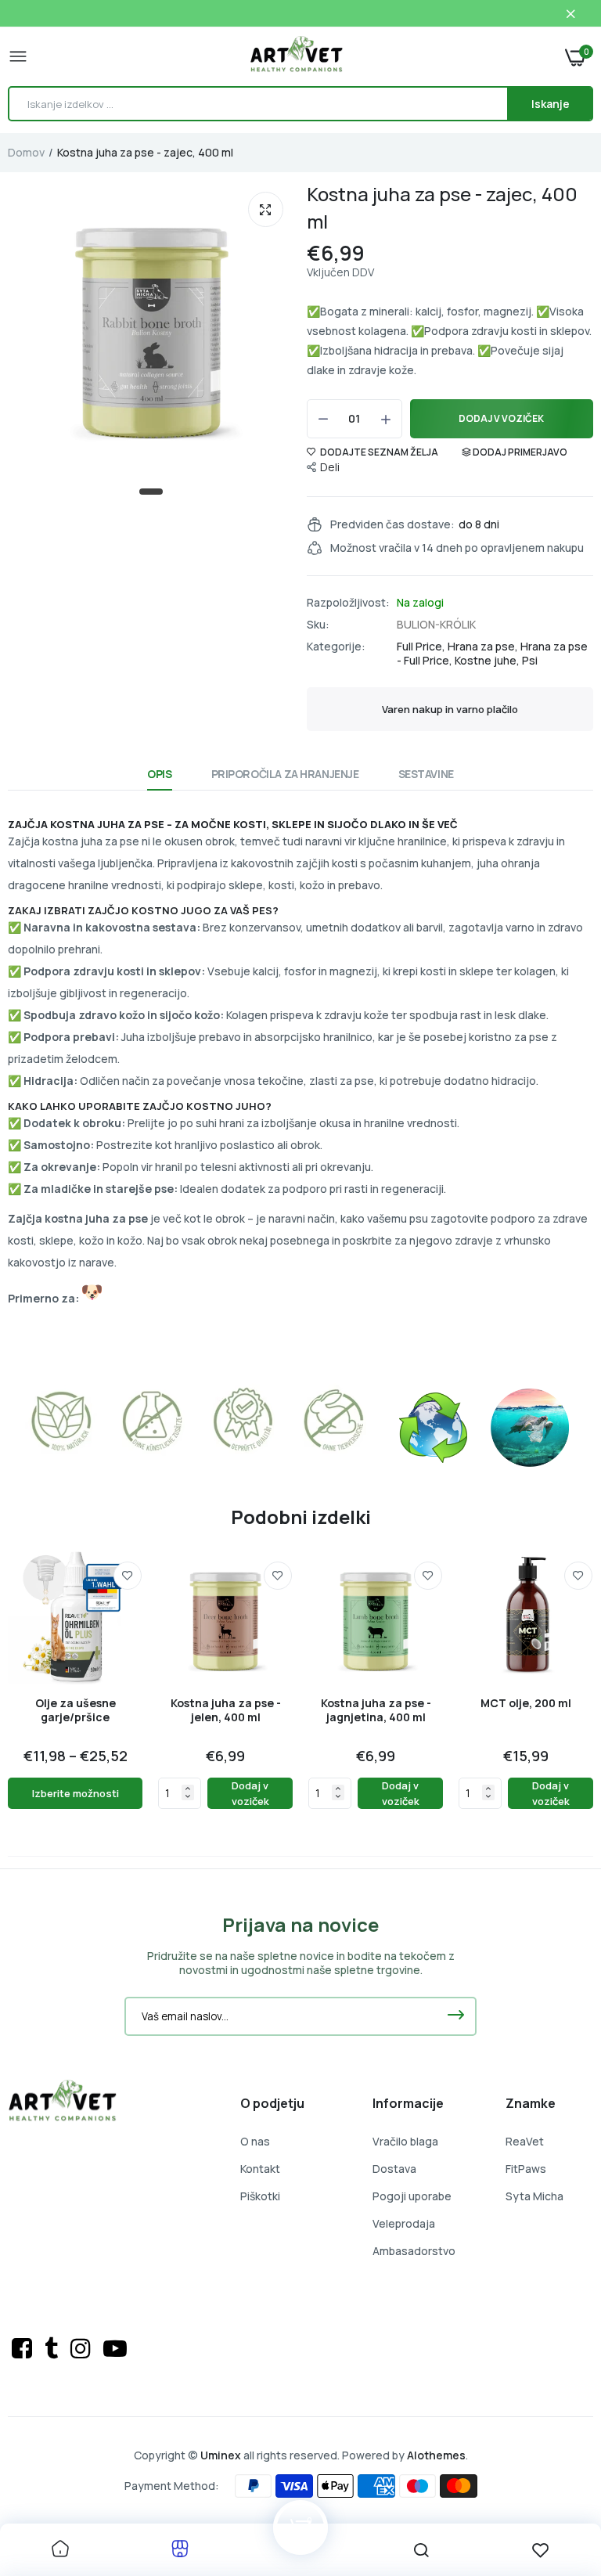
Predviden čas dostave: (392, 524)
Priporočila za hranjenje (285, 774)
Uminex (221, 2455)
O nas (255, 2141)
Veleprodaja (404, 2223)
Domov (26, 152)
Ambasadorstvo (414, 2251)
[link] (128, 1576)
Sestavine (426, 774)
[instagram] (83, 2348)
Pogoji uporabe (412, 2196)
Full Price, (422, 646)
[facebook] (24, 2348)
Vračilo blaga (405, 2141)
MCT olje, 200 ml (526, 1703)
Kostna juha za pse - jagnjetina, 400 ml (376, 1710)
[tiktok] (54, 2348)
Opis (159, 774)
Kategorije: (336, 647)
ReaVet (525, 2141)
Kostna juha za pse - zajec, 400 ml (442, 207)
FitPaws (526, 2169)
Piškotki (260, 2196)
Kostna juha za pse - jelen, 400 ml (226, 1710)
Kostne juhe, (488, 660)
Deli (330, 467)
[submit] (455, 2016)
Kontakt (260, 2169)
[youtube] (115, 2348)
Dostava (394, 2169)
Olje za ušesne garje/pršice (76, 1710)
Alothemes (436, 2455)
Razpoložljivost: (348, 603)
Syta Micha (534, 2196)
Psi (530, 660)
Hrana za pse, (484, 646)
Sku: (318, 625)
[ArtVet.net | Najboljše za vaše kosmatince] (297, 56)
